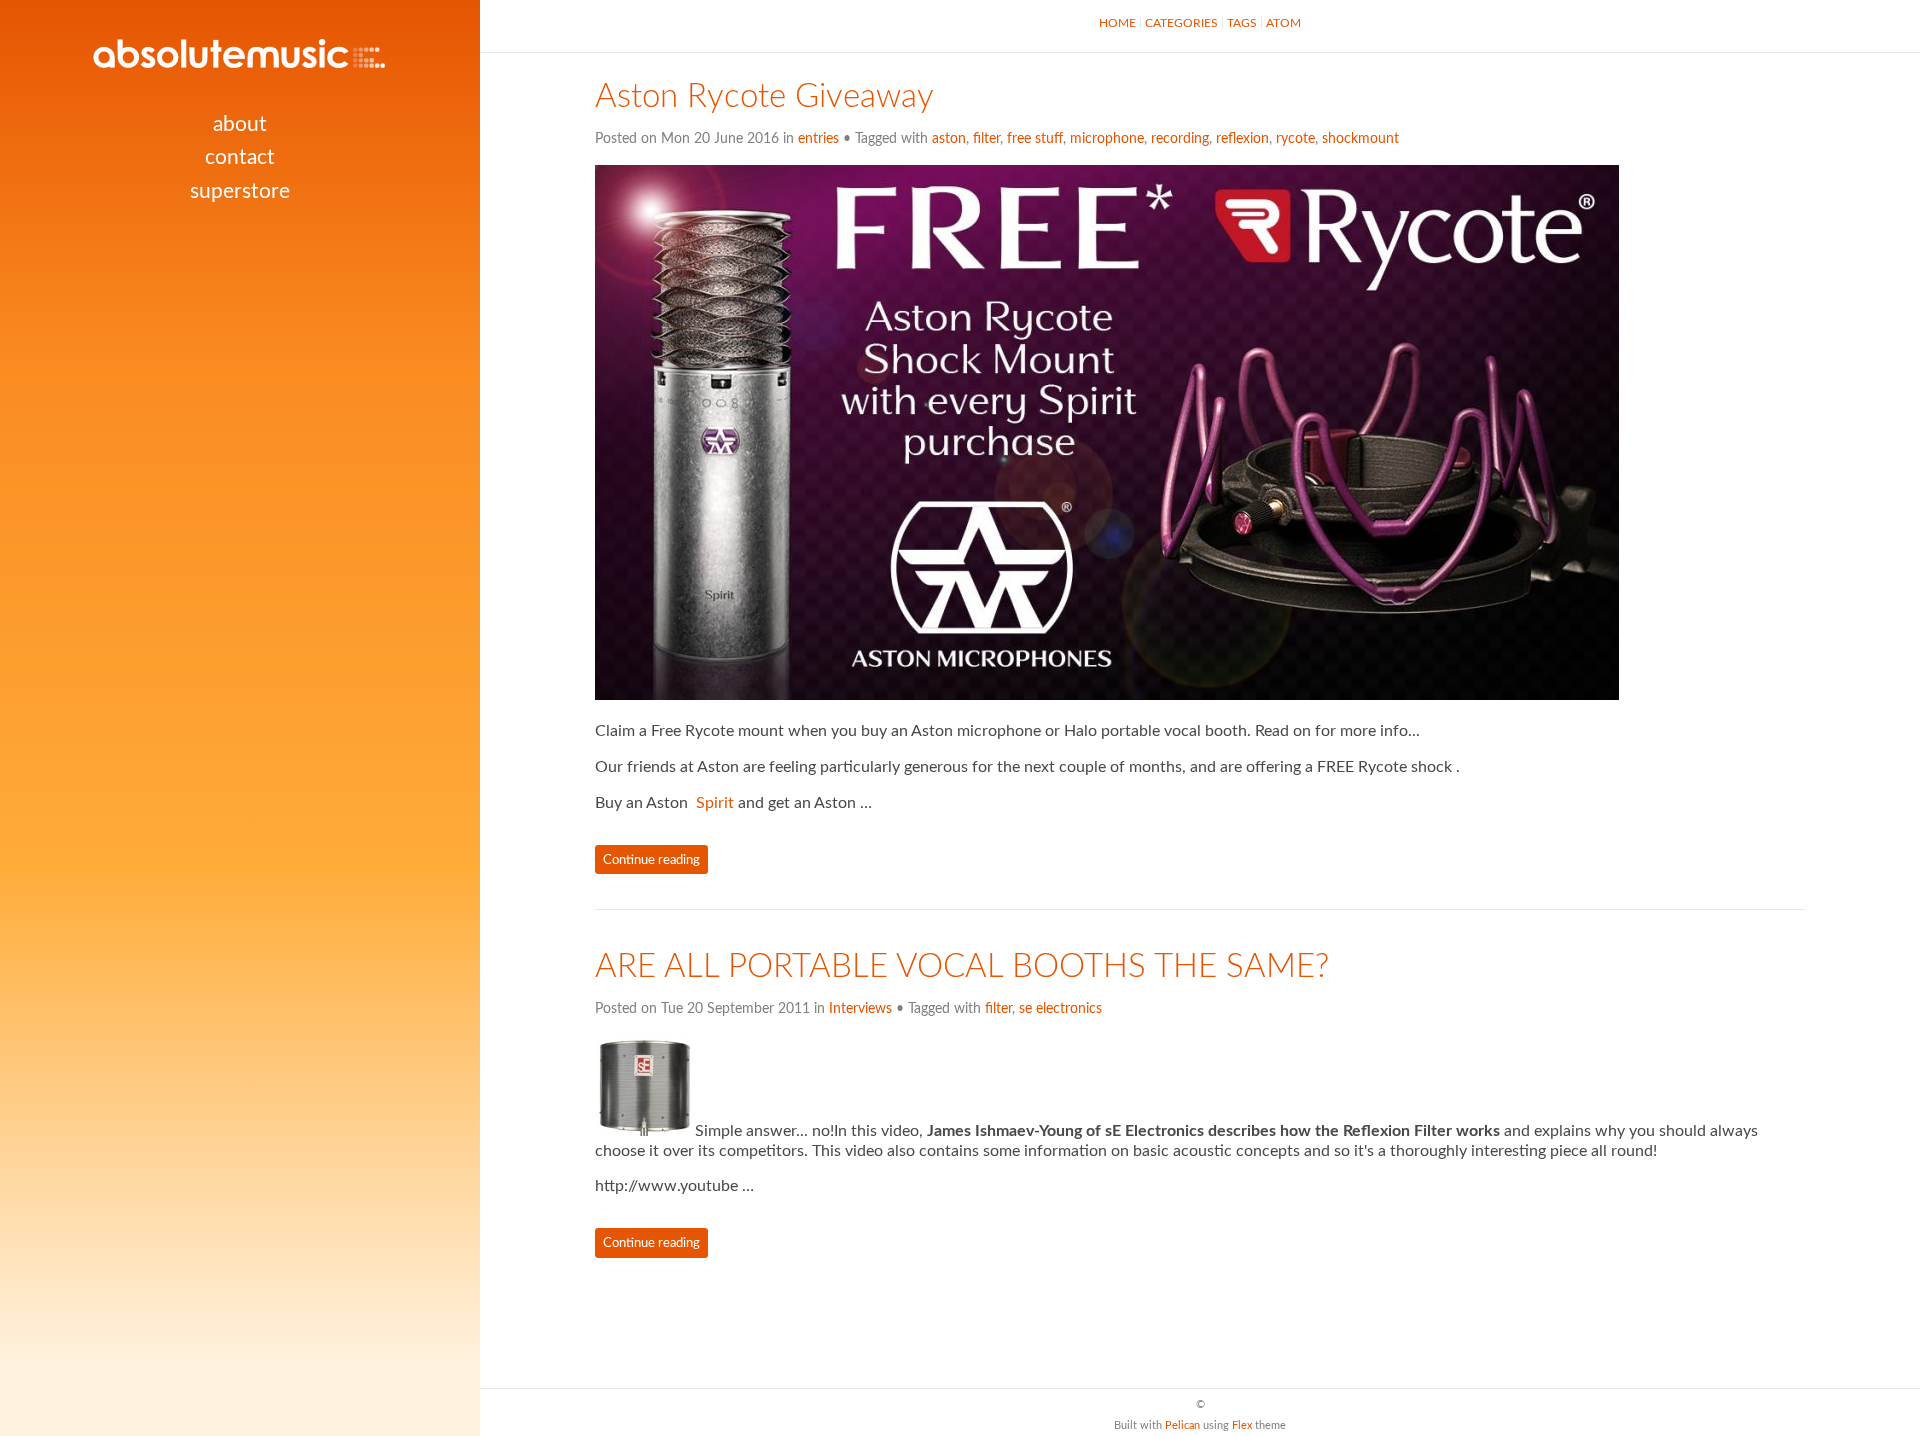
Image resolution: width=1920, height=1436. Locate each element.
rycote (1295, 139)
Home (1117, 23)
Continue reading (651, 860)
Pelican (1182, 1425)
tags (1242, 23)
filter (986, 139)
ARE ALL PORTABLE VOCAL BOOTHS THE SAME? (962, 967)
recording (1180, 139)
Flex (1242, 1425)
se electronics (1060, 1009)
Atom (1283, 23)
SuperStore (240, 191)
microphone (1107, 139)
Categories (1181, 23)
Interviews (860, 1009)
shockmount (1360, 139)
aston (949, 139)
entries (818, 139)
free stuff (1035, 139)
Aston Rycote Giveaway (764, 97)
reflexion (1242, 139)
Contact (240, 157)
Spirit (715, 803)
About (240, 124)
